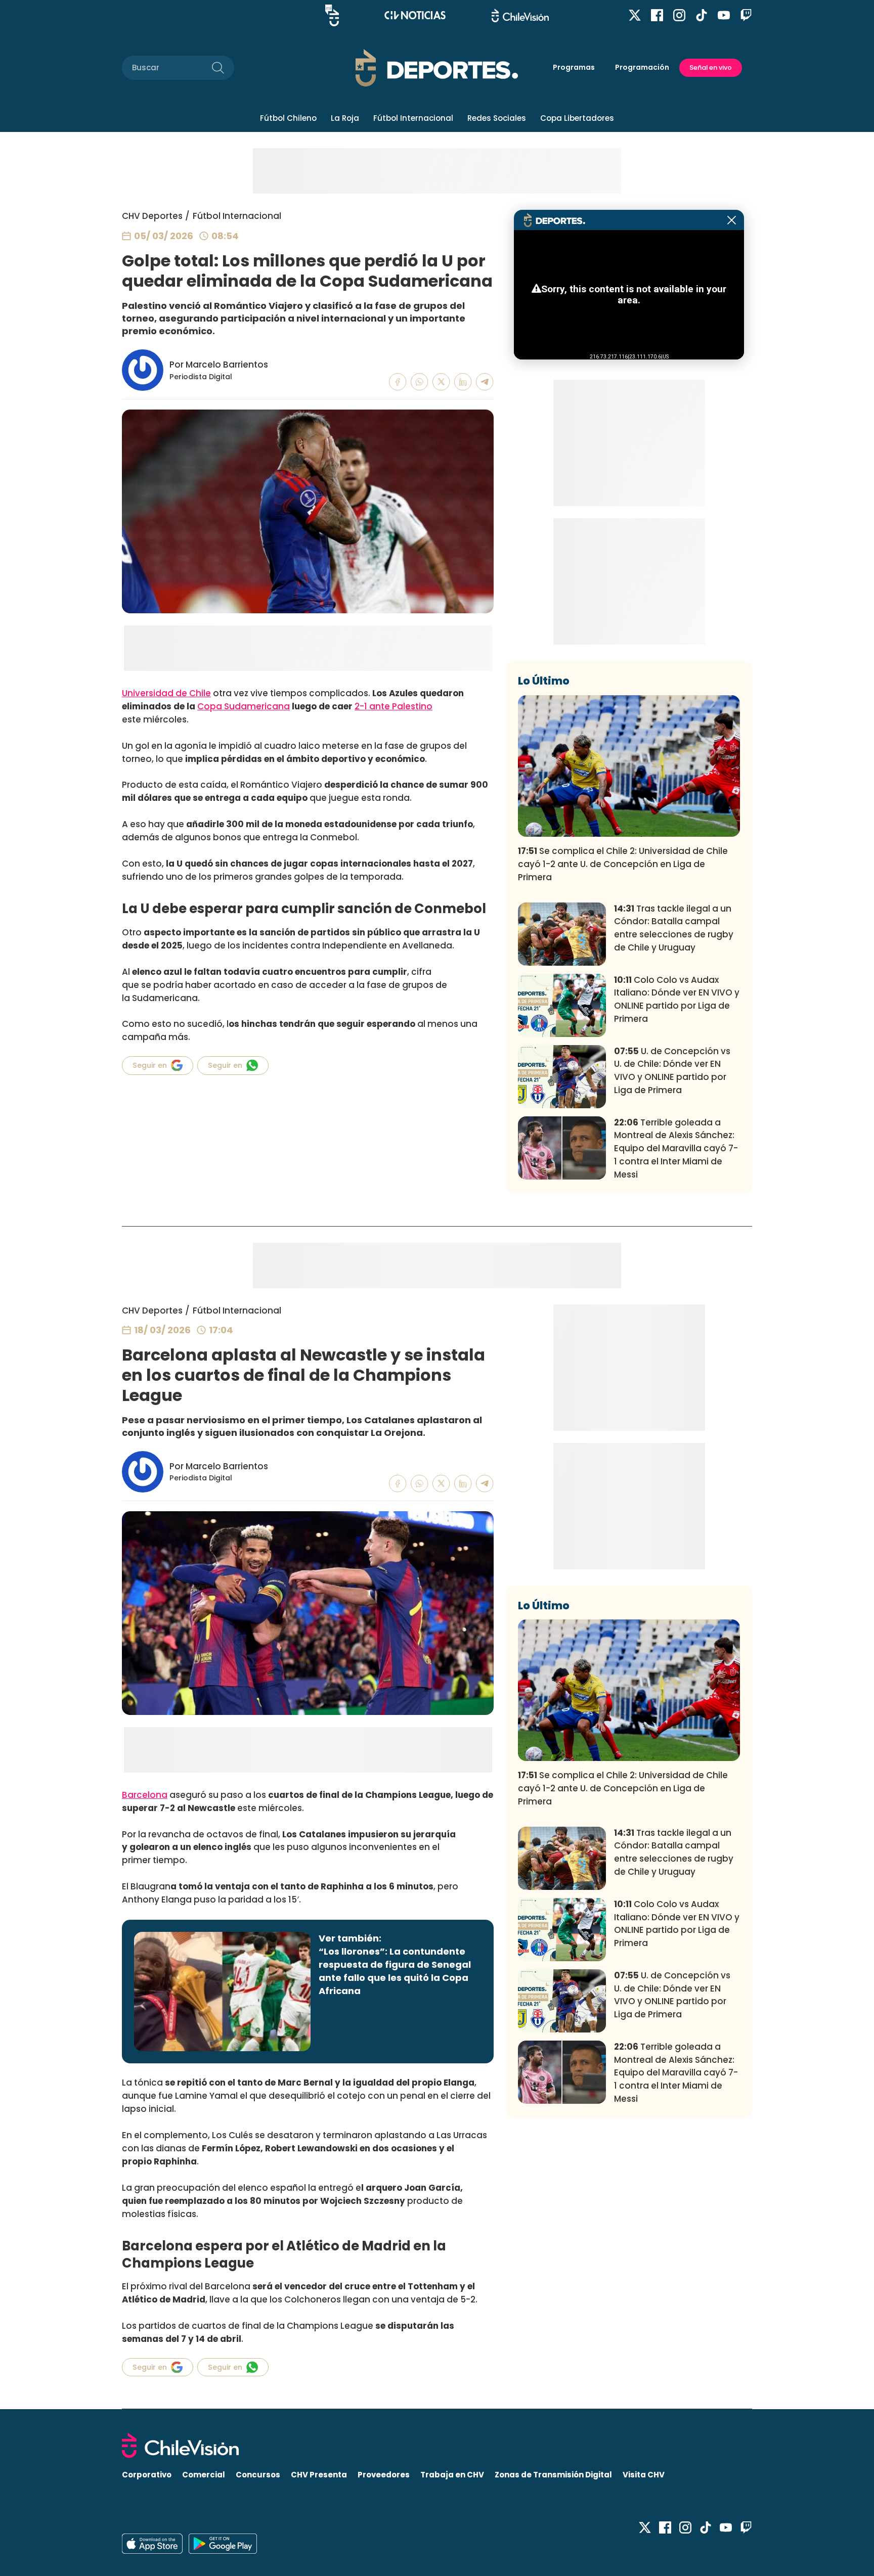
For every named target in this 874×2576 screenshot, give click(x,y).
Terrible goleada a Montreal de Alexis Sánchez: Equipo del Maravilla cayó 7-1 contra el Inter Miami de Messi (676, 1148)
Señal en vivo (711, 67)
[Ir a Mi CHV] (332, 15)
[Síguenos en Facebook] (657, 15)
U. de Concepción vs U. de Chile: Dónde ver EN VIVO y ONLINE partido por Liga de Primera (672, 1071)
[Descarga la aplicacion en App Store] (223, 2544)
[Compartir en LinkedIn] (463, 382)
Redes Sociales (497, 118)
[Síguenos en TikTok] (702, 15)
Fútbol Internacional (413, 118)
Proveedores (384, 2475)
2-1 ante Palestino (394, 706)
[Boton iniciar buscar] (218, 68)
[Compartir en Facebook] (398, 382)
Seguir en (150, 1065)
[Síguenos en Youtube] (724, 15)
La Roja (345, 118)
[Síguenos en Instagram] (679, 15)
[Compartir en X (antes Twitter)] (441, 382)
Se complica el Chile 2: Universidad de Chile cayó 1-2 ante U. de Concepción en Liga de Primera (623, 864)
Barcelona (145, 1795)
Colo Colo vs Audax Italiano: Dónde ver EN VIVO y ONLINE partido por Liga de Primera (677, 999)
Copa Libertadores (577, 118)
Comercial (204, 2475)
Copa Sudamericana (244, 706)
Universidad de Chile (166, 693)
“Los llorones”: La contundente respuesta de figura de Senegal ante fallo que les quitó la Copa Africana (395, 1971)
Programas (574, 67)
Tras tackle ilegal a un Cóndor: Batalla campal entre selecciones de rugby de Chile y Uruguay (674, 928)
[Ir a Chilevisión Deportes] (437, 68)
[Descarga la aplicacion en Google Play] (152, 2544)
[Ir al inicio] (437, 2445)
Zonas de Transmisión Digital (553, 2475)
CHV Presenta (319, 2475)
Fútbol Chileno (288, 118)
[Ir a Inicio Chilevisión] (520, 15)
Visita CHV (644, 2475)
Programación (642, 67)
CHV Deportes (152, 216)
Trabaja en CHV (452, 2475)
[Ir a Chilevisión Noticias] (415, 15)
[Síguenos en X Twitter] (635, 15)
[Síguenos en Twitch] (746, 15)
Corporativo (147, 2475)
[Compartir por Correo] (485, 382)
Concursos (258, 2475)
